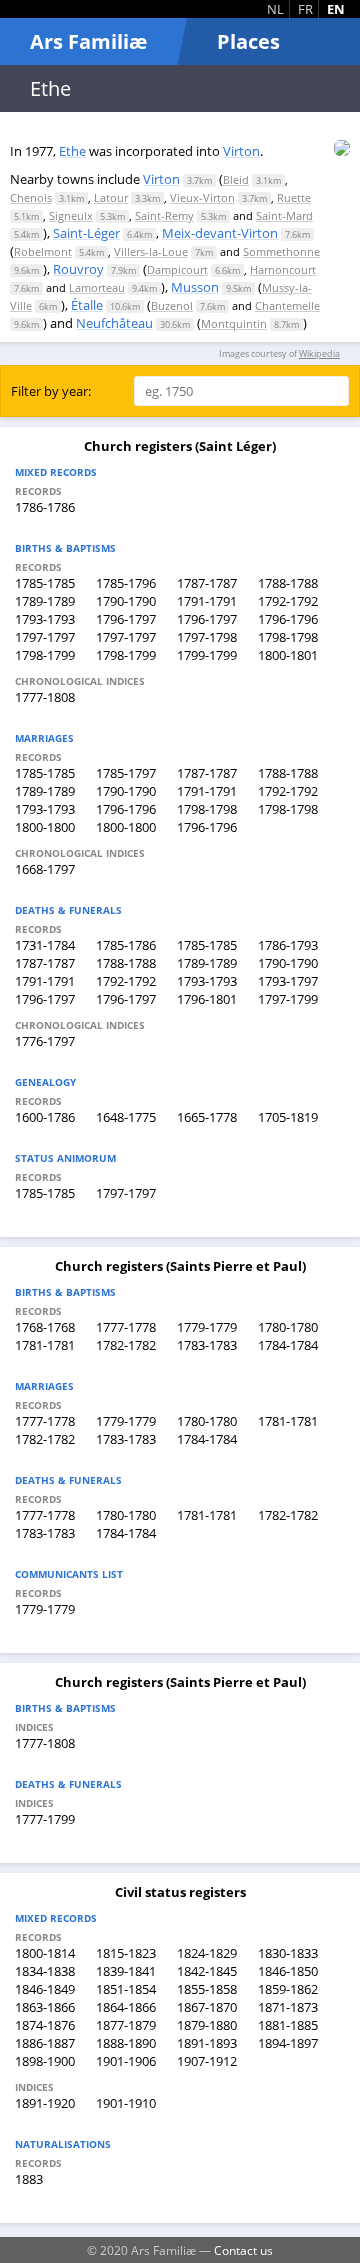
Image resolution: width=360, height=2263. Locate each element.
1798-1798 (288, 637)
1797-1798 (207, 637)
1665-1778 (207, 1117)
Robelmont (43, 251)
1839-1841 (126, 1971)
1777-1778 (126, 1327)
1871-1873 (288, 2007)
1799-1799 (207, 655)
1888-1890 (126, 2043)
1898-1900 (45, 2061)
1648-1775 (126, 1117)
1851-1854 (126, 1989)
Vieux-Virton (202, 197)
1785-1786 (126, 945)
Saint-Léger (86, 233)
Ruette (294, 197)
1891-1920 (45, 2103)
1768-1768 (45, 1327)
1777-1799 (45, 1819)
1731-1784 (45, 945)
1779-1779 (207, 1327)
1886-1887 (45, 2043)
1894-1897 (288, 2043)
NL (275, 9)
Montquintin (234, 323)
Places (248, 41)
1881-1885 (288, 2025)
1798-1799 (45, 655)
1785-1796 (126, 583)
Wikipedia (319, 353)
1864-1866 (126, 2007)
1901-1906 (126, 2061)
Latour (111, 197)
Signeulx (71, 215)
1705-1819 (288, 1117)
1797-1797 (45, 637)
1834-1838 (45, 1971)
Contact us (243, 2250)
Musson (195, 287)
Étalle (87, 305)
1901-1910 (126, 2103)
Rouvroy (78, 269)
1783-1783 (207, 1345)
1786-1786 (45, 507)
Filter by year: (51, 391)
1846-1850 (288, 1971)
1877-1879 (126, 2025)
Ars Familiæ (88, 41)
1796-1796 (288, 619)
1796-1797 (126, 619)
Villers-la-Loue (151, 251)
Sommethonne (281, 251)
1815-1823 (126, 1953)
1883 (29, 2179)
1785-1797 (126, 773)
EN (336, 9)
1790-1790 (126, 601)
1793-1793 (45, 619)
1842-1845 (207, 1971)
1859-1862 (288, 1989)
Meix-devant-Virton (220, 233)
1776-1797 (45, 1041)
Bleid (236, 179)
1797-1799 (288, 999)
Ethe (72, 151)
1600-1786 (45, 1117)
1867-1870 (207, 2007)
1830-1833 (288, 1953)
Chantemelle (287, 305)
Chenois (31, 197)
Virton (241, 151)
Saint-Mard (284, 215)
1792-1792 (288, 601)
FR (305, 9)
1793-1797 (288, 981)
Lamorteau (97, 287)
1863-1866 (45, 2007)
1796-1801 (207, 999)
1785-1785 (45, 583)
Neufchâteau (114, 323)
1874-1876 (45, 2025)
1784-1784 (288, 1345)
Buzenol (172, 305)
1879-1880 (207, 2025)
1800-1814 (45, 1953)
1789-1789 (45, 601)
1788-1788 (288, 583)
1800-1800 (45, 827)
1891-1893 (207, 2043)
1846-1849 (45, 1989)
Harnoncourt (283, 269)
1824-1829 (207, 1953)
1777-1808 (45, 697)
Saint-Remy (164, 215)
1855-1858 (207, 1989)
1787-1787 (207, 583)
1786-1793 (288, 945)
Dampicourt (177, 269)
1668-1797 (45, 869)
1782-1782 (126, 1345)
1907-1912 (207, 2061)
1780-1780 (288, 1327)
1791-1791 (207, 601)
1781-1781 (45, 1345)
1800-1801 (288, 655)
